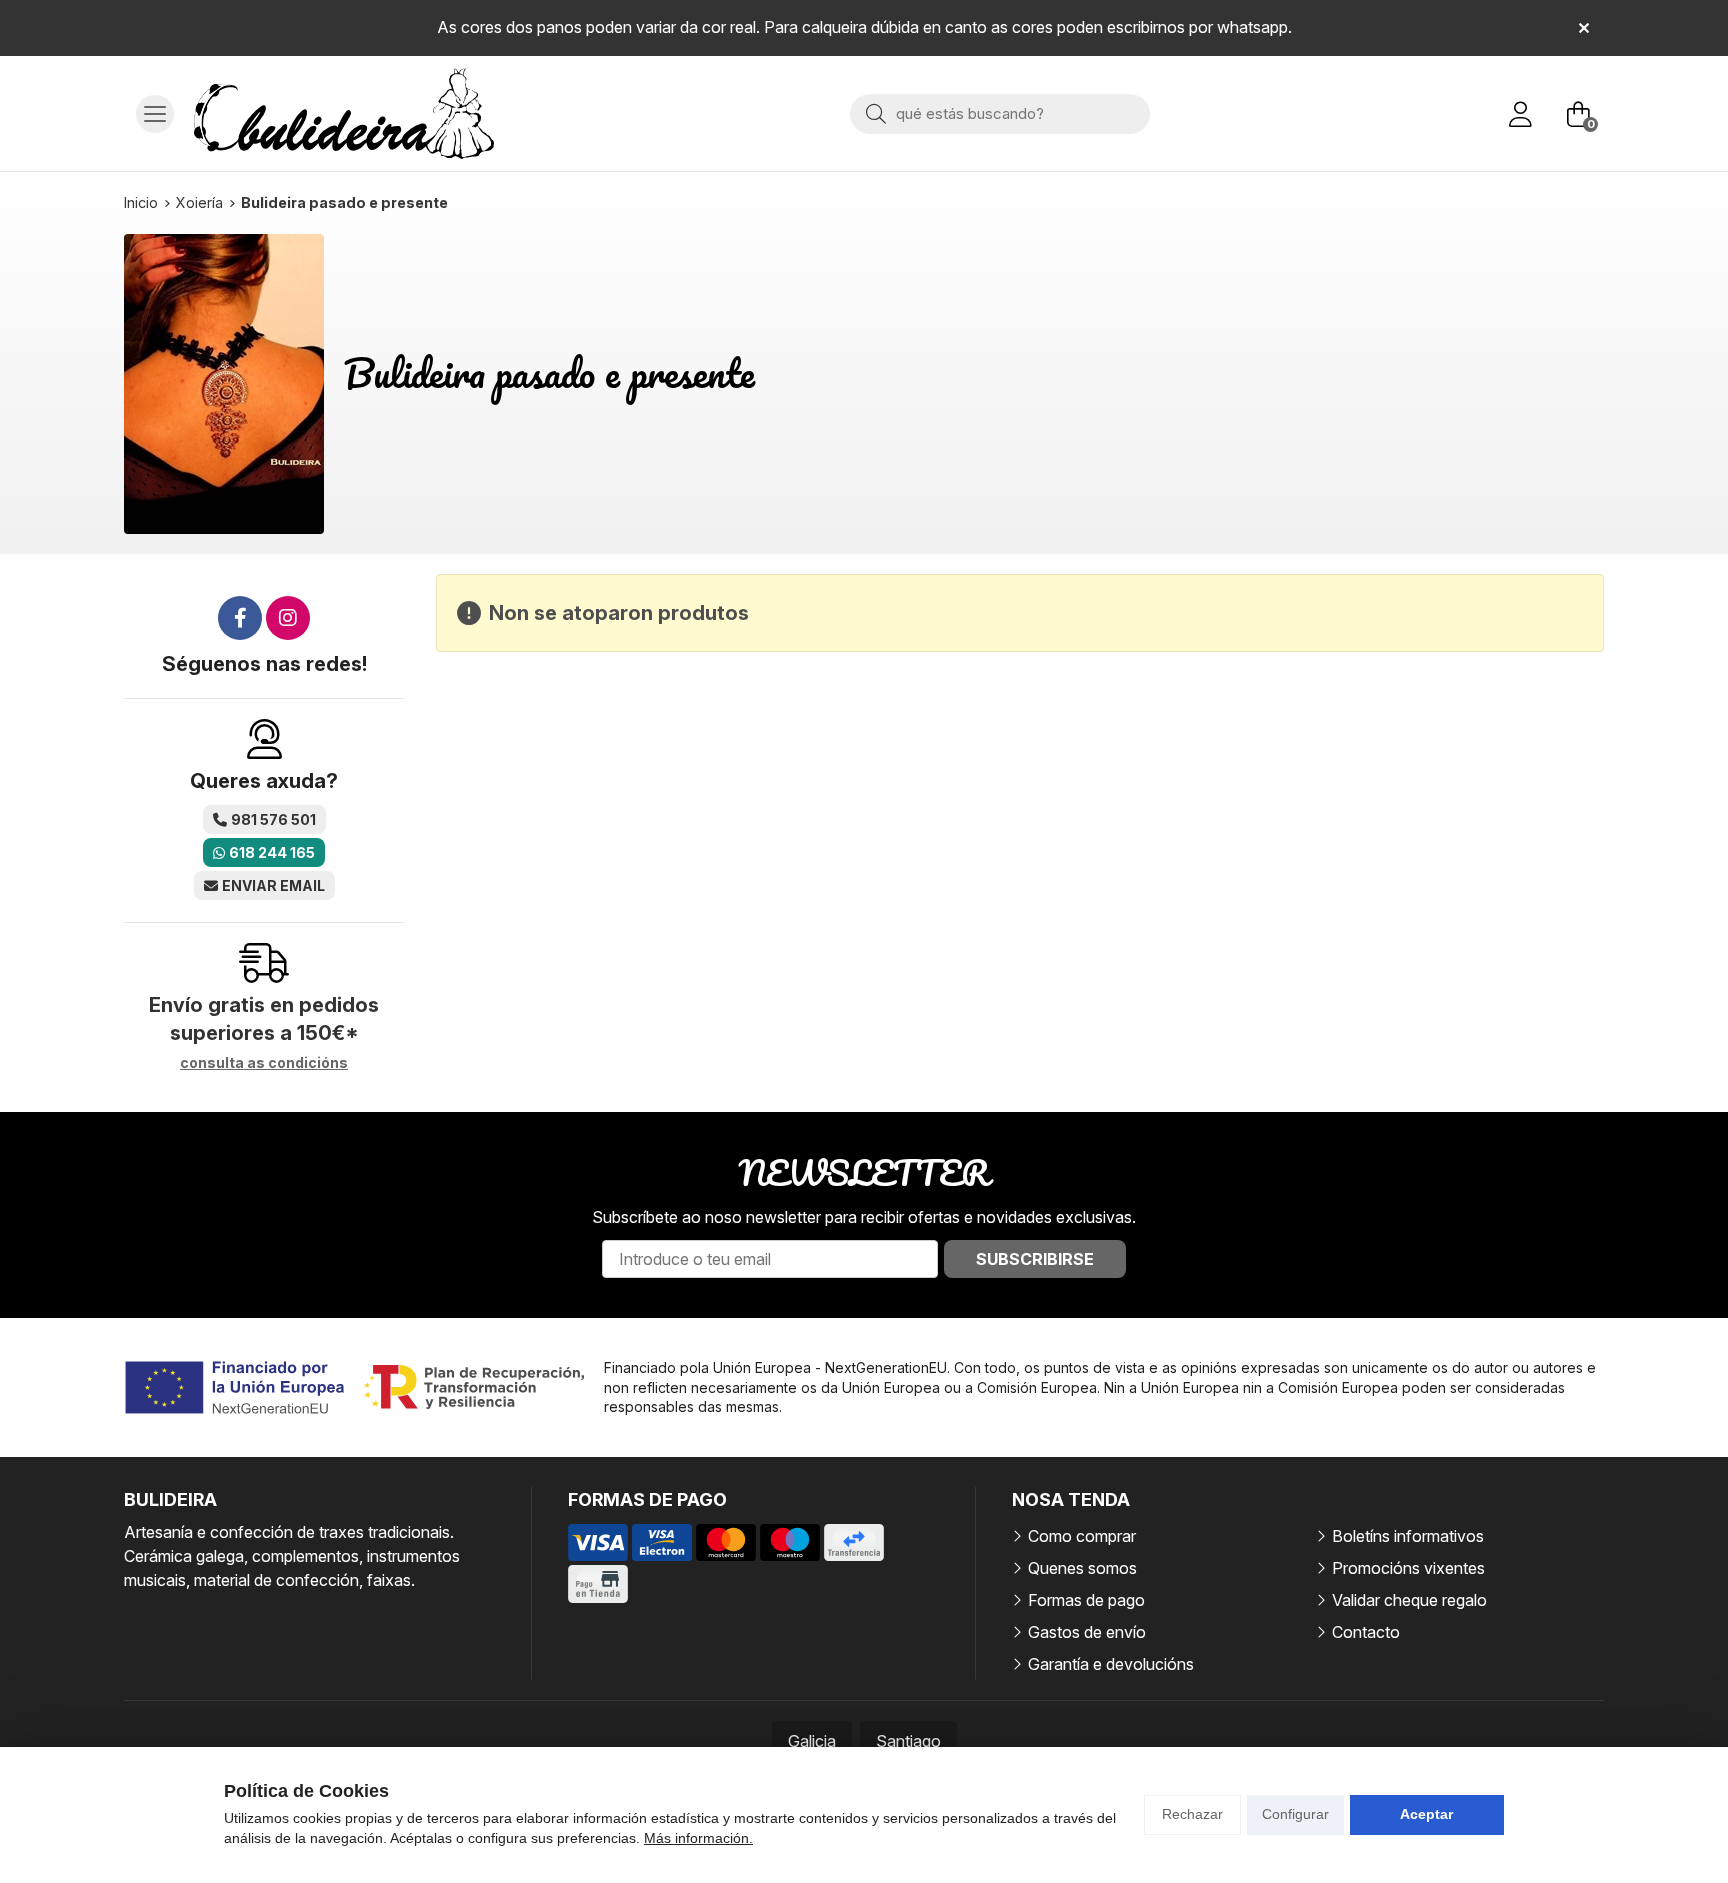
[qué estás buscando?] (1000, 113)
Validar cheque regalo (1409, 1600)
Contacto (1366, 1632)
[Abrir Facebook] (240, 618)
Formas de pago (1086, 1600)
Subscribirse (1035, 1259)
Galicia (812, 1741)
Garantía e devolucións (1111, 1664)
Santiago (908, 1741)
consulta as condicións (264, 1063)
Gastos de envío (1087, 1632)
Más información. (698, 1838)
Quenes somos (1082, 1568)
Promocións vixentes (1408, 1568)
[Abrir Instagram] (288, 618)
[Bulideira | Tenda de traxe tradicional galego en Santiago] (344, 113)
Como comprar (1082, 1536)
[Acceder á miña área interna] (1520, 114)
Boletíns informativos (1408, 1536)
